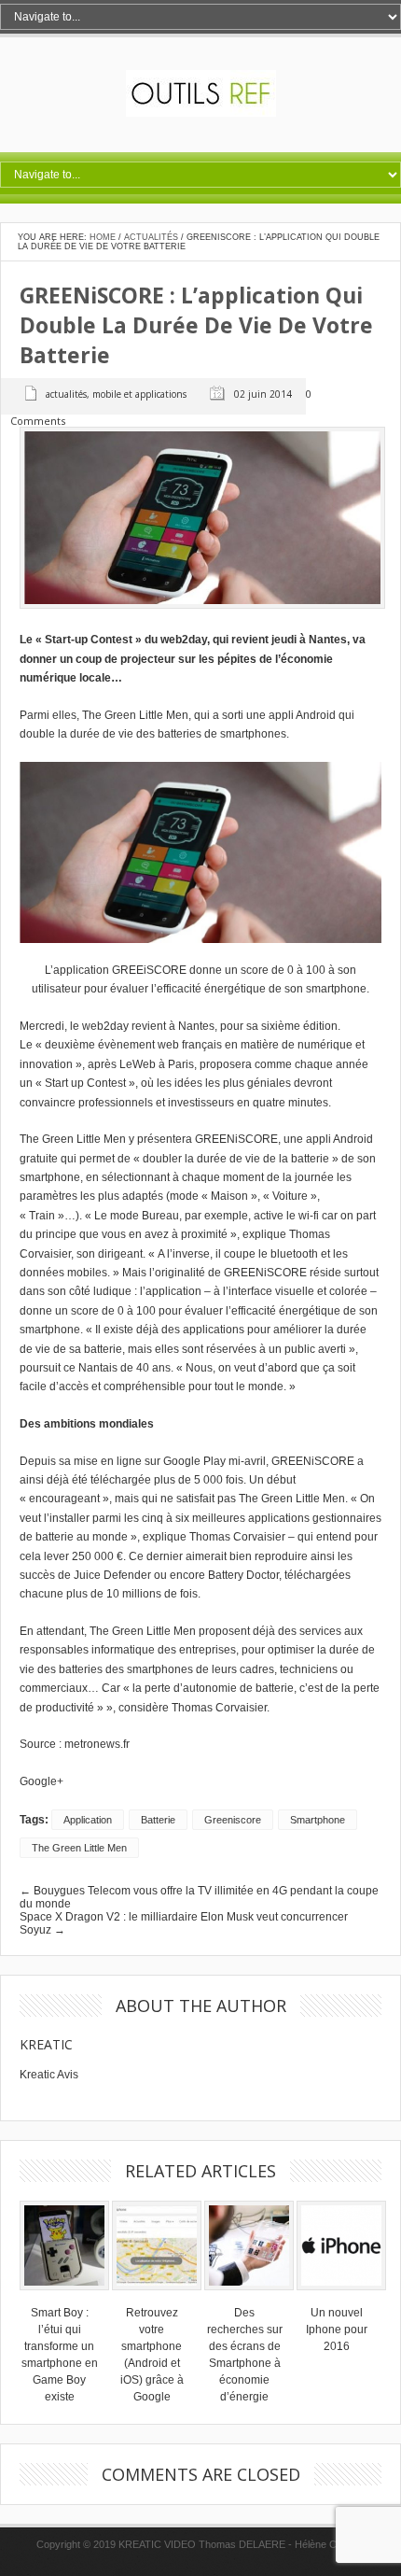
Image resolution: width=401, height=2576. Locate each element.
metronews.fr (97, 1744)
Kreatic (46, 2044)
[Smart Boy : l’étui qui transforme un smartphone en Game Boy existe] (64, 2296)
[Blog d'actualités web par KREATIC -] (201, 113)
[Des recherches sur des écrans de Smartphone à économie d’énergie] (249, 2296)
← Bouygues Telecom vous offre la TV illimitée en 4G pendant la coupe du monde (199, 1897)
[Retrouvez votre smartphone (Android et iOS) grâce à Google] (157, 2296)
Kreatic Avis (49, 2075)
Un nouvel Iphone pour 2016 (337, 2330)
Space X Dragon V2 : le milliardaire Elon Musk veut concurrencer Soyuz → (184, 1923)
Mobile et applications (139, 394)
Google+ (41, 1781)
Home (103, 237)
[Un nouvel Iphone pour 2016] (341, 2296)
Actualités (151, 237)
